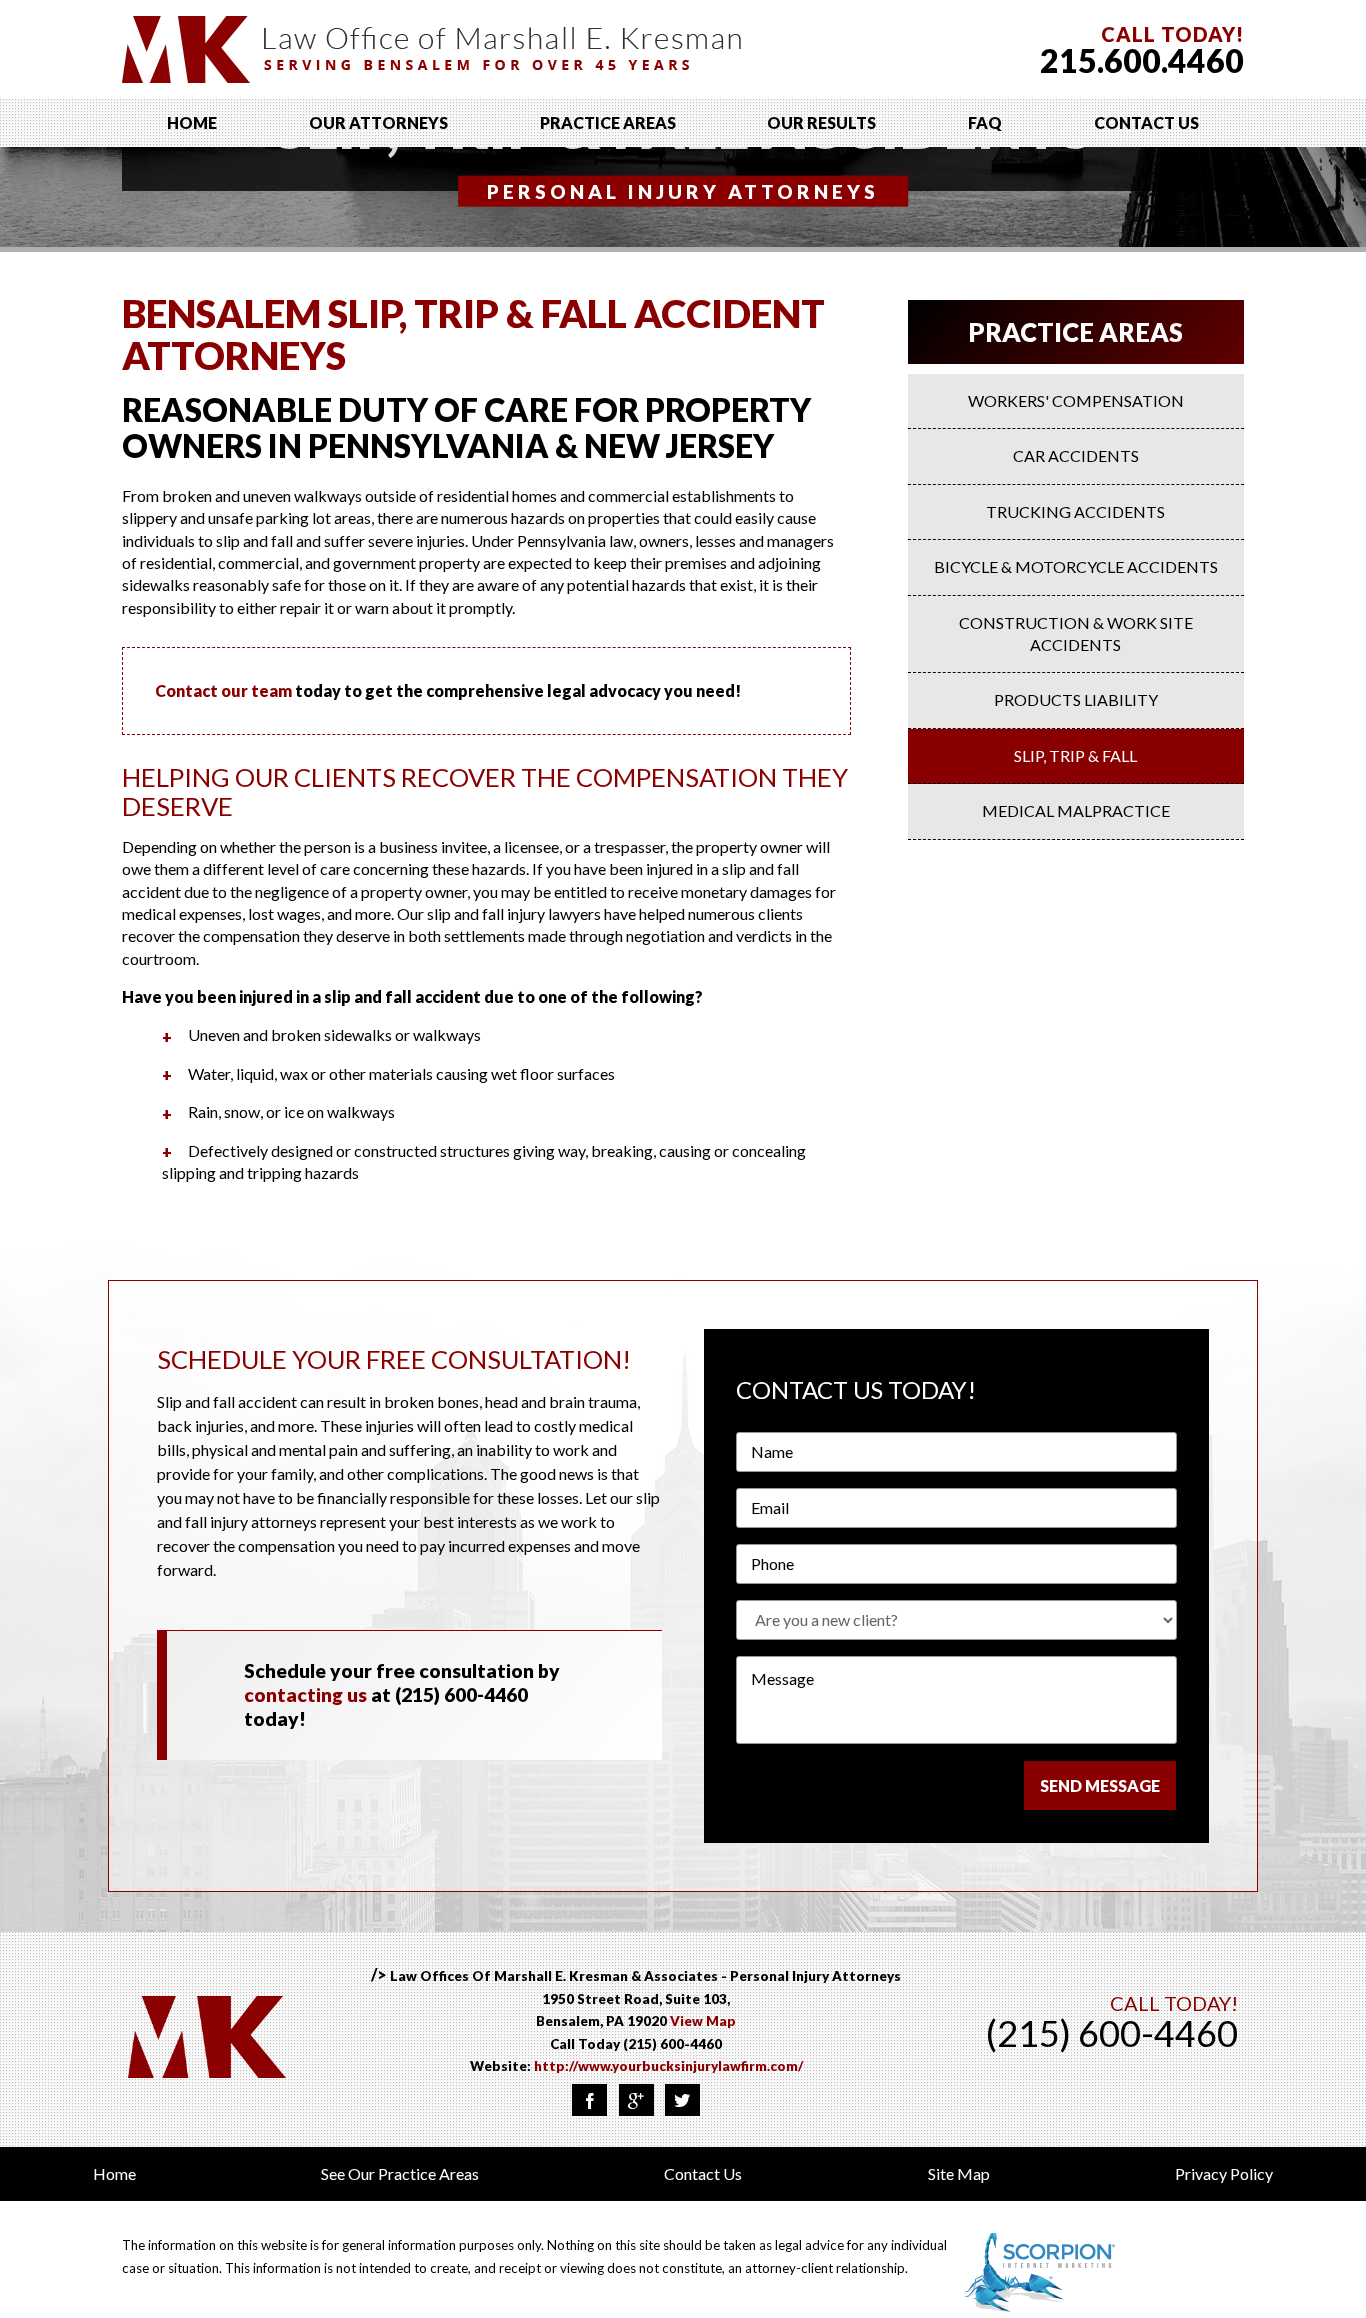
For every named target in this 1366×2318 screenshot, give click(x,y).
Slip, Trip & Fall (1075, 755)
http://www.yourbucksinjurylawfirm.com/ (668, 2066)
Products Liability (1076, 699)
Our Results (821, 122)
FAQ (985, 122)
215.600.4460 (1142, 60)
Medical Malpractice (1076, 810)
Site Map (959, 2173)
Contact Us (1146, 122)
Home (192, 122)
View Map (703, 2021)
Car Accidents (1076, 455)
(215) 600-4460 (672, 2044)
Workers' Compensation (1076, 400)
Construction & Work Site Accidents (1076, 633)
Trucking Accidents (1075, 511)
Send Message (1100, 1785)
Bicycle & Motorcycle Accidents (1076, 566)
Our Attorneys (378, 122)
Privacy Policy (1224, 2173)
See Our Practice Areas (400, 2173)
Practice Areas (608, 122)
